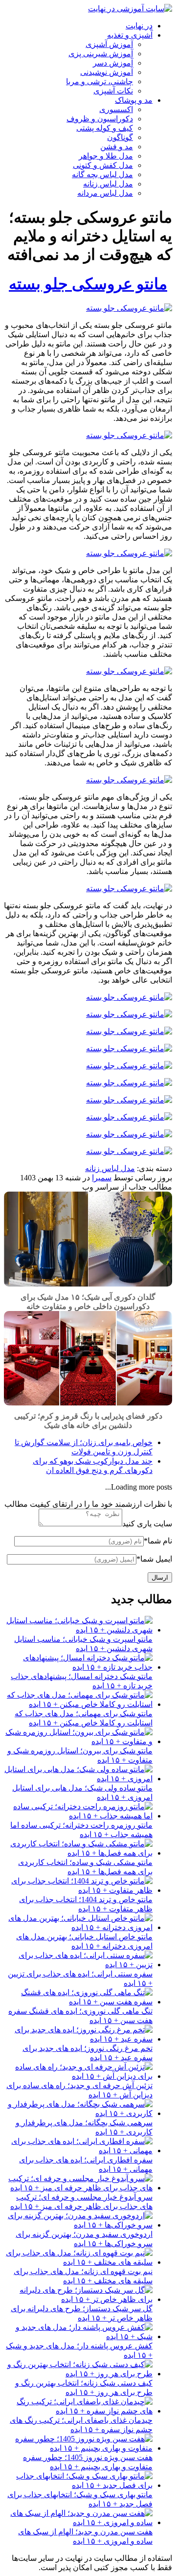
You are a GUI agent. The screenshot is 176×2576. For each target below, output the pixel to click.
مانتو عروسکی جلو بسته (88, 284)
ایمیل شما (154, 1559)
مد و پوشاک (134, 100)
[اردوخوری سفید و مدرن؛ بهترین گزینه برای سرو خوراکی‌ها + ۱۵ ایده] (78, 2225)
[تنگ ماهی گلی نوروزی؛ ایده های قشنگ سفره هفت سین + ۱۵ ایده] (78, 2002)
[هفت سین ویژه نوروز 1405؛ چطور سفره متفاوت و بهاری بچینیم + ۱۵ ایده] (78, 2448)
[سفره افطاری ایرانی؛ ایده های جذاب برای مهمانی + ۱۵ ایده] (78, 2150)
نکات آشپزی (113, 91)
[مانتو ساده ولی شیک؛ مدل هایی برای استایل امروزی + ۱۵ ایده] (78, 1779)
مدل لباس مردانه (105, 193)
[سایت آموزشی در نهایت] (130, 9)
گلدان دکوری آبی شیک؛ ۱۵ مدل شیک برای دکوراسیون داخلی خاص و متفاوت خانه (88, 1302)
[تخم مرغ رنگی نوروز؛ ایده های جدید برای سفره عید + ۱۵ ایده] (78, 2039)
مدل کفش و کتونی (103, 165)
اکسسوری (116, 109)
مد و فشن (117, 147)
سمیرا (102, 1178)
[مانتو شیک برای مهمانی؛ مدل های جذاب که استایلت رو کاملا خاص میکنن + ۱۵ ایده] (78, 1704)
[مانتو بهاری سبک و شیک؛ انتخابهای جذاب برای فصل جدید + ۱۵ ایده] (78, 2485)
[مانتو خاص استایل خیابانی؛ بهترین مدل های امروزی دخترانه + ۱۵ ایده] (78, 1927)
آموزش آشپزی (109, 44)
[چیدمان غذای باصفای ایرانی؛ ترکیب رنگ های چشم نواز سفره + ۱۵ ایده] (78, 2411)
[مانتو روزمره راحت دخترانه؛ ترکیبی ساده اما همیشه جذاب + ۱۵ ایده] (78, 1816)
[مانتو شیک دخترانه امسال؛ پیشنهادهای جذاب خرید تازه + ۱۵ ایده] (78, 1667)
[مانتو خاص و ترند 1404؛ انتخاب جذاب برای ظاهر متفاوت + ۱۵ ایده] (78, 1890)
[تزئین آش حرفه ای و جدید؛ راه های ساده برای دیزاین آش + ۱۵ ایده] (78, 2076)
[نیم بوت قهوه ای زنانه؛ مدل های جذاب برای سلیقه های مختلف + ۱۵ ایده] (78, 2262)
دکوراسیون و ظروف (100, 119)
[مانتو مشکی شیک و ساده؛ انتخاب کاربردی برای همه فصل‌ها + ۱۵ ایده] (78, 1853)
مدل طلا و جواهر (106, 156)
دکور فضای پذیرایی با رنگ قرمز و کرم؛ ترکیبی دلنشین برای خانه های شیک (88, 1421)
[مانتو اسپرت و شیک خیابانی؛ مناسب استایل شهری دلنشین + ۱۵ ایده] (78, 1630)
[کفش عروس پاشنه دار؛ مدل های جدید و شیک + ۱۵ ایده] (78, 2336)
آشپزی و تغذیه (130, 35)
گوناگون (120, 137)
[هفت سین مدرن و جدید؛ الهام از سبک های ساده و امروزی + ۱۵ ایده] (78, 2522)
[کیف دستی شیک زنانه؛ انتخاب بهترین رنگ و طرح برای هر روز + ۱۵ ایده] (78, 2374)
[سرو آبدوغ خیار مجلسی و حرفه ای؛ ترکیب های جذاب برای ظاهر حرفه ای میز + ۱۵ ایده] (78, 2188)
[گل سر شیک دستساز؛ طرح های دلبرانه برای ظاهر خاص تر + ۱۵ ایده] (78, 2299)
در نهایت (139, 26)
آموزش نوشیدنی (107, 72)
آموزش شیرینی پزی (101, 54)
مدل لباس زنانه (108, 184)
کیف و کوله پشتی (105, 128)
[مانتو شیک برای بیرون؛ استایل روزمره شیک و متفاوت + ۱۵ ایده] (78, 1741)
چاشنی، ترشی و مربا (99, 81)
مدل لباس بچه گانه (102, 174)
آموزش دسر (113, 63)
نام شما (158, 1541)
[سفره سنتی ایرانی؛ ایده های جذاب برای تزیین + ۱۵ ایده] (78, 1965)
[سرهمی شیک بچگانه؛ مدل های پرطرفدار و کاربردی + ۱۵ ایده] (78, 2113)
